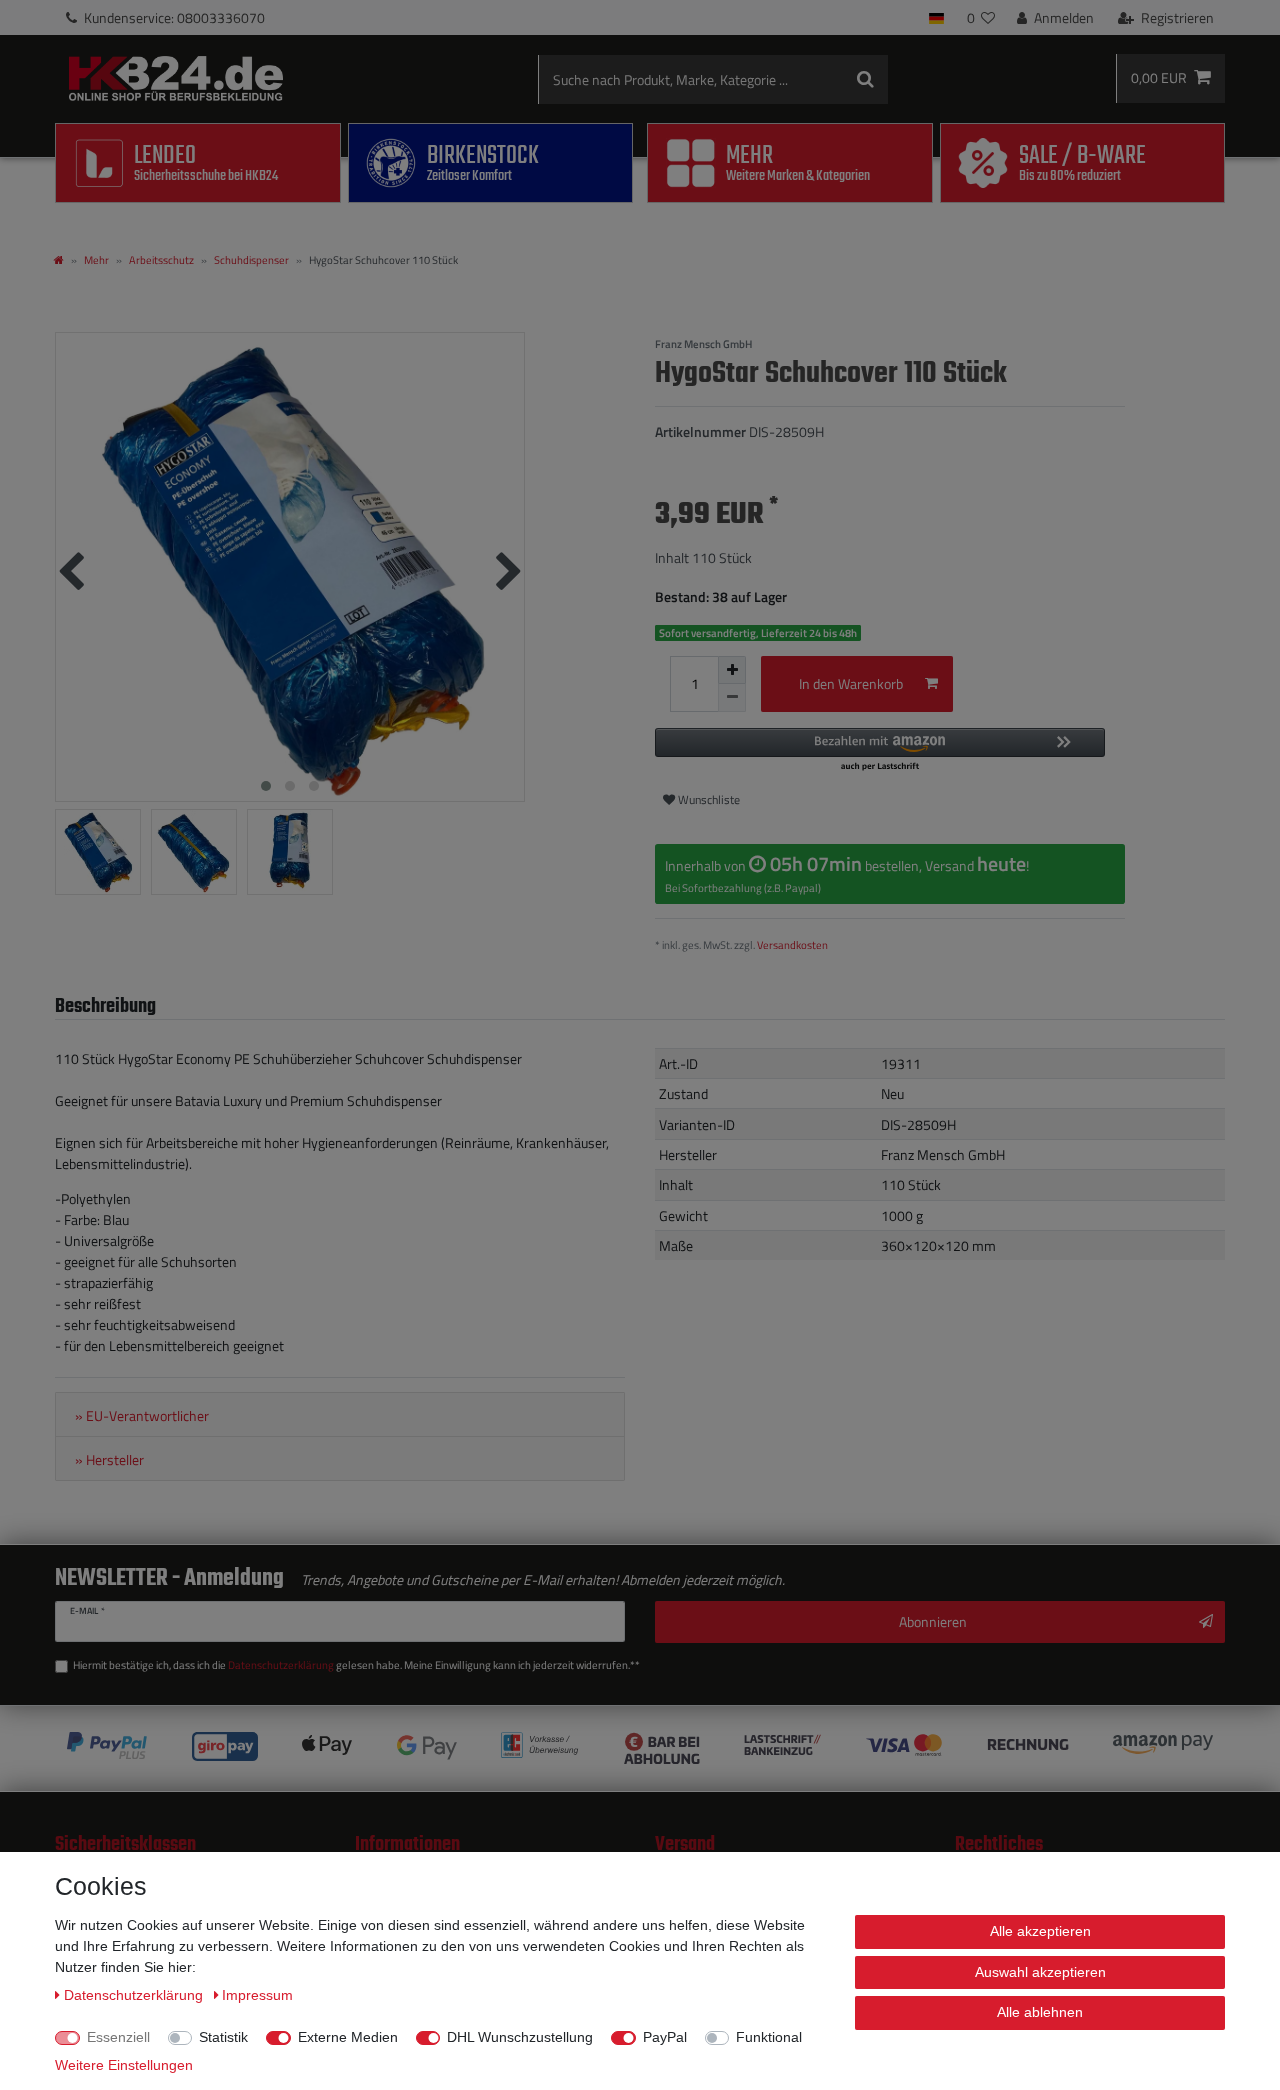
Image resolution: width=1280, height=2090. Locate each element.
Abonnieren (933, 1621)
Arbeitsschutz (161, 259)
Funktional (769, 2037)
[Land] (936, 17)
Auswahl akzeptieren (1040, 1972)
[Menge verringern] (732, 698)
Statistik (223, 2037)
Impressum (257, 1995)
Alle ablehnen (1040, 2012)
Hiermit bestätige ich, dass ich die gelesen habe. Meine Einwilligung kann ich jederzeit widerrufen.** (356, 1665)
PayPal (665, 2037)
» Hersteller (109, 1460)
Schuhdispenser (251, 259)
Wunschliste (707, 799)
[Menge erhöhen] (732, 670)
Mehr (96, 259)
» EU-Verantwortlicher (142, 1416)
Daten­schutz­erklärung (135, 1995)
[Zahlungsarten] (640, 1748)
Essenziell (118, 2037)
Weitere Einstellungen (124, 2065)
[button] (880, 750)
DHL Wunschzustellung (520, 2037)
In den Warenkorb (851, 683)
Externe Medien (348, 2037)
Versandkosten (792, 944)
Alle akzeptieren (1040, 1931)
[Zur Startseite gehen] (59, 259)
